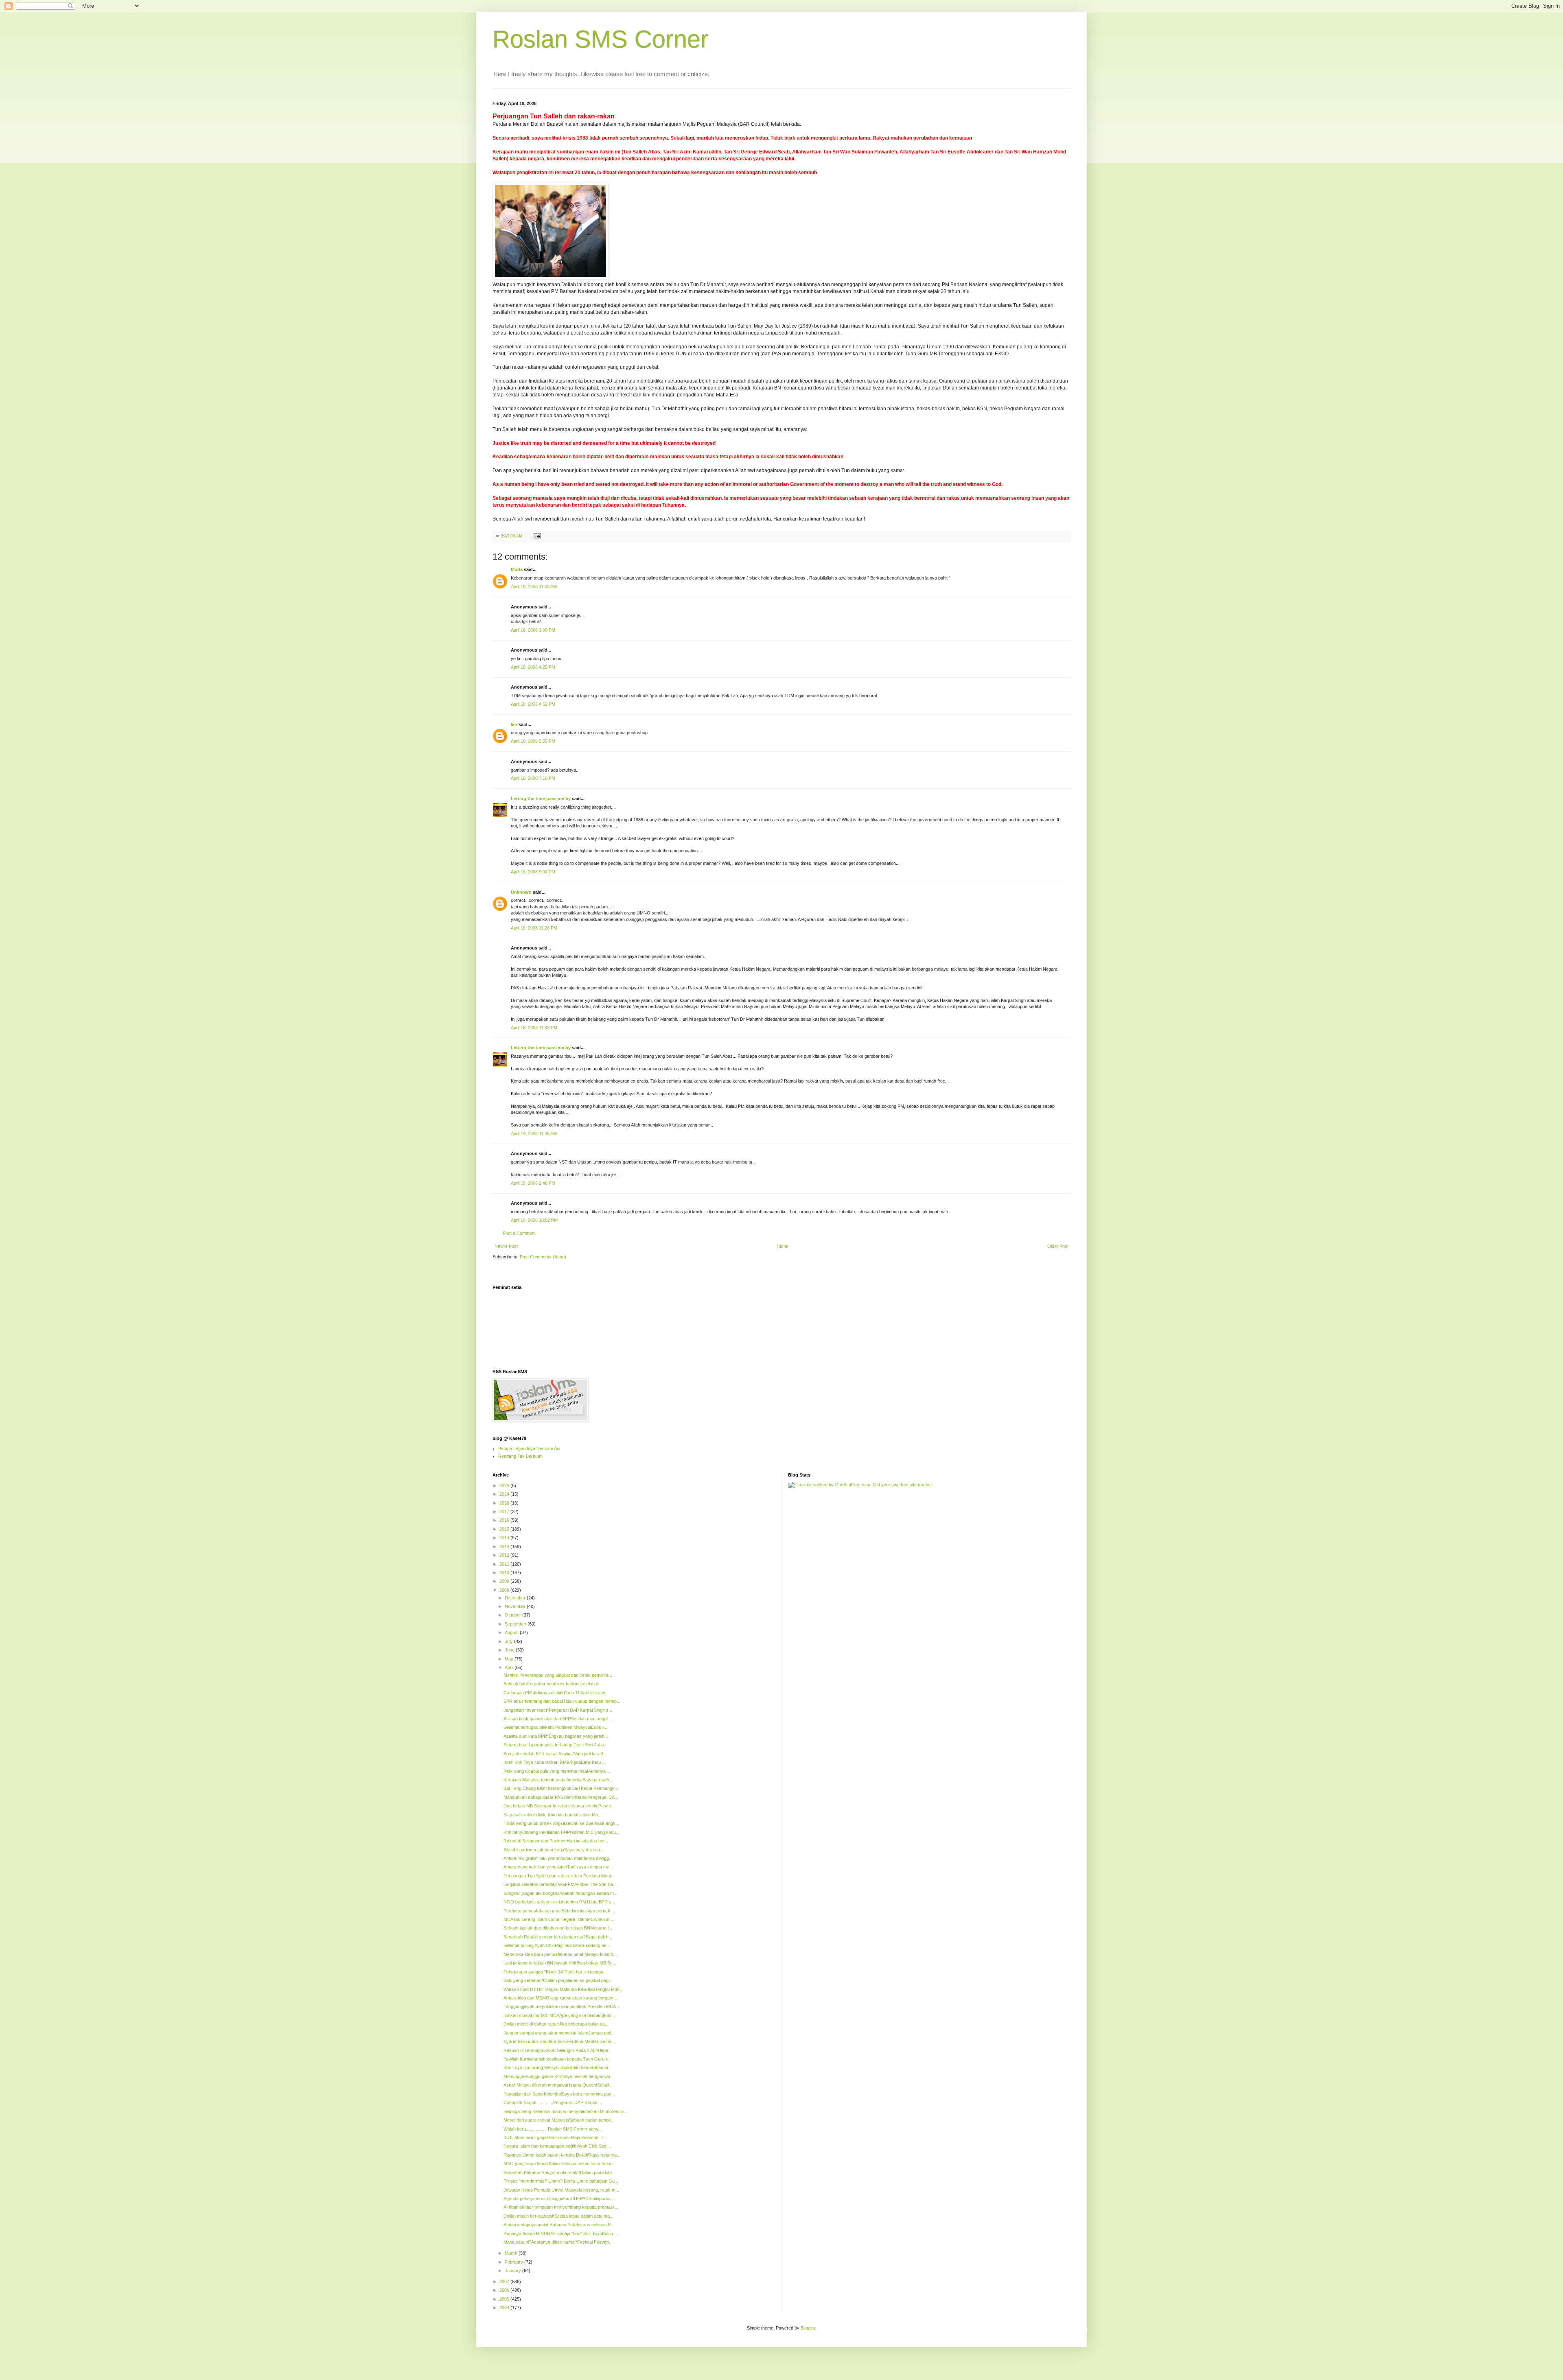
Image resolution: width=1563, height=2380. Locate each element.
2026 (505, 1485)
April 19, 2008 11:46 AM (534, 1133)
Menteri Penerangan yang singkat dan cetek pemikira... (558, 1675)
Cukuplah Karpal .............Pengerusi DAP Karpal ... (553, 2102)
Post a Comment (519, 1233)
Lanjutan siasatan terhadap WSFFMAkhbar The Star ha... (560, 1884)
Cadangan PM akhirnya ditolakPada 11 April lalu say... (556, 1693)
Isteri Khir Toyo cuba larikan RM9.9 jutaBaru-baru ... (555, 1762)
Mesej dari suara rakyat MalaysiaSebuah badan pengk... (559, 2120)
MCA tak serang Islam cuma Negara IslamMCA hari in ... (559, 1919)
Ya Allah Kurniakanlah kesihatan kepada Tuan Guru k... (558, 2059)
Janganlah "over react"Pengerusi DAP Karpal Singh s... (558, 1710)
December (516, 1598)
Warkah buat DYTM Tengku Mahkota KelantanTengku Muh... (563, 1989)
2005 (505, 2299)
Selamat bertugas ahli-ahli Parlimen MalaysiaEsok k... (556, 1727)
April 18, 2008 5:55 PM (533, 741)
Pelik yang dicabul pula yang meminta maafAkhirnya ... (557, 1771)
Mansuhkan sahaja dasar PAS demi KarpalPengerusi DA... (561, 1797)
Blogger (808, 2328)
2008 (505, 1590)
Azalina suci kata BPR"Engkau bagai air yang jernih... (556, 1736)
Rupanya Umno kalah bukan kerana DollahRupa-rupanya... (562, 2155)
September (516, 1624)
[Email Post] (537, 536)
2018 (505, 1503)
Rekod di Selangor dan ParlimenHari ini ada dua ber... (556, 1841)
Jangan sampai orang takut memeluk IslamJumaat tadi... (559, 2033)
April (510, 1667)
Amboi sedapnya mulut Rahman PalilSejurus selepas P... (559, 2225)
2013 (505, 1547)
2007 (505, 2282)
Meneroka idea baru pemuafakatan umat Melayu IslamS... (560, 1954)
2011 (505, 1564)
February (514, 2262)
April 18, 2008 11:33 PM (534, 1028)
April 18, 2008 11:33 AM (534, 586)
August (512, 1632)
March (512, 2253)
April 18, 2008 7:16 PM (533, 778)
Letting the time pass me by (541, 798)
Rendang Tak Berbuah (520, 1456)
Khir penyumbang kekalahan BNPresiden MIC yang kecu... (561, 1832)
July (509, 1641)
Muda (517, 569)
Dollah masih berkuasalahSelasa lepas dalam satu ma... (558, 2216)
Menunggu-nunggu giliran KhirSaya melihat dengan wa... (559, 2076)
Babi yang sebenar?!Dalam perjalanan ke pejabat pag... (558, 1980)
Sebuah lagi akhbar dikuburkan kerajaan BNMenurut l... (558, 1928)
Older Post (1058, 1246)
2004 (505, 2308)
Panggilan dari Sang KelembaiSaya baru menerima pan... (559, 2094)
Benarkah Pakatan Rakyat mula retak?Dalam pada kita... (559, 2172)
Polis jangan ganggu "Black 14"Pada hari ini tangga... (555, 1972)
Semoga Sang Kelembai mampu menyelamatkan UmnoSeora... (565, 2111)
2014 (505, 1538)
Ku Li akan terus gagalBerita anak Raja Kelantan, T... (555, 2137)
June (510, 1650)
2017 (505, 1512)
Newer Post (506, 1246)
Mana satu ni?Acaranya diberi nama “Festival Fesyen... (558, 2242)
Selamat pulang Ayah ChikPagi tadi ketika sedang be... (557, 1945)
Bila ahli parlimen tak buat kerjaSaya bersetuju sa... (554, 1850)
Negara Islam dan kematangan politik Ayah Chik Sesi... (557, 2146)
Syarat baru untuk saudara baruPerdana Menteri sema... (559, 2041)
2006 (505, 2290)
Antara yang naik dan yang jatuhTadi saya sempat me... (558, 1867)
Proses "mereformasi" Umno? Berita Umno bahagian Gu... (561, 2181)
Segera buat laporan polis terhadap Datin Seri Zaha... (556, 1745)
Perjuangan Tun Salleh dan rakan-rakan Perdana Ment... (559, 1876)
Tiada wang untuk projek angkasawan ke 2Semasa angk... (561, 1823)
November (516, 1606)
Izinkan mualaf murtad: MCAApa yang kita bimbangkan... (559, 2015)
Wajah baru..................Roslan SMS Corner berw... (553, 2129)
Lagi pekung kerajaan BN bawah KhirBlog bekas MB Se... (560, 1963)
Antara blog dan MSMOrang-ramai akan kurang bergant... (560, 1998)
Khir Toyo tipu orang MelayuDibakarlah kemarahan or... (558, 2067)
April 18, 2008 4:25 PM (533, 667)
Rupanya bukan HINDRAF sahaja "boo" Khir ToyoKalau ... (561, 2233)
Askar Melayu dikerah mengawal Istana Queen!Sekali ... (559, 2085)
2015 (505, 1529)
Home (783, 1246)
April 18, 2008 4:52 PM (533, 704)
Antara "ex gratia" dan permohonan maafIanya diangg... (558, 1858)
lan (514, 724)
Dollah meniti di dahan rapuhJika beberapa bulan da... (556, 2024)
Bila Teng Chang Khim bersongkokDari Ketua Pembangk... (561, 1788)
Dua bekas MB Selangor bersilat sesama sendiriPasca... (559, 1806)
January (513, 2271)
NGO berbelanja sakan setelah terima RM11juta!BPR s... (559, 1902)
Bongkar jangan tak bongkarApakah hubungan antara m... (560, 1893)
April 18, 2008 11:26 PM (534, 928)
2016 (505, 1520)
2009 (505, 1581)
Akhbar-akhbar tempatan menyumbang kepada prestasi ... (561, 2207)
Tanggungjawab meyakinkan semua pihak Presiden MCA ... (562, 2006)
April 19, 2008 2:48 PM (533, 1183)
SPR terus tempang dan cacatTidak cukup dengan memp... (562, 1701)
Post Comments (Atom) (543, 1257)
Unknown (521, 892)
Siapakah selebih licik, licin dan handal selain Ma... (553, 1815)
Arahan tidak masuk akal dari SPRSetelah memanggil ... (558, 1719)
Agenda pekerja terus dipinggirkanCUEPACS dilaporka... (559, 2198)
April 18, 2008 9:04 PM (533, 872)
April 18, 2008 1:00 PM (533, 630)
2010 (505, 1573)
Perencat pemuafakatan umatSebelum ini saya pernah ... (559, 1911)
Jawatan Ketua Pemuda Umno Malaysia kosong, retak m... (561, 2190)
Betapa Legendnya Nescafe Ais (529, 1448)
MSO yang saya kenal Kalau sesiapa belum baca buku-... (560, 2163)
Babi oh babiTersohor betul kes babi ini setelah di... (553, 1684)
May (510, 1659)
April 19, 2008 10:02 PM (534, 1220)
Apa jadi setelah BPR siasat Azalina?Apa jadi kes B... (555, 1754)
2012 (505, 1555)
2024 (505, 1494)
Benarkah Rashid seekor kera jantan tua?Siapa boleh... (558, 1937)
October (513, 1615)
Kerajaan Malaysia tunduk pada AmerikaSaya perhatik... (558, 1780)
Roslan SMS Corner (601, 39)
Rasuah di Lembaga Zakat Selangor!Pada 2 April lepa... (558, 2050)
